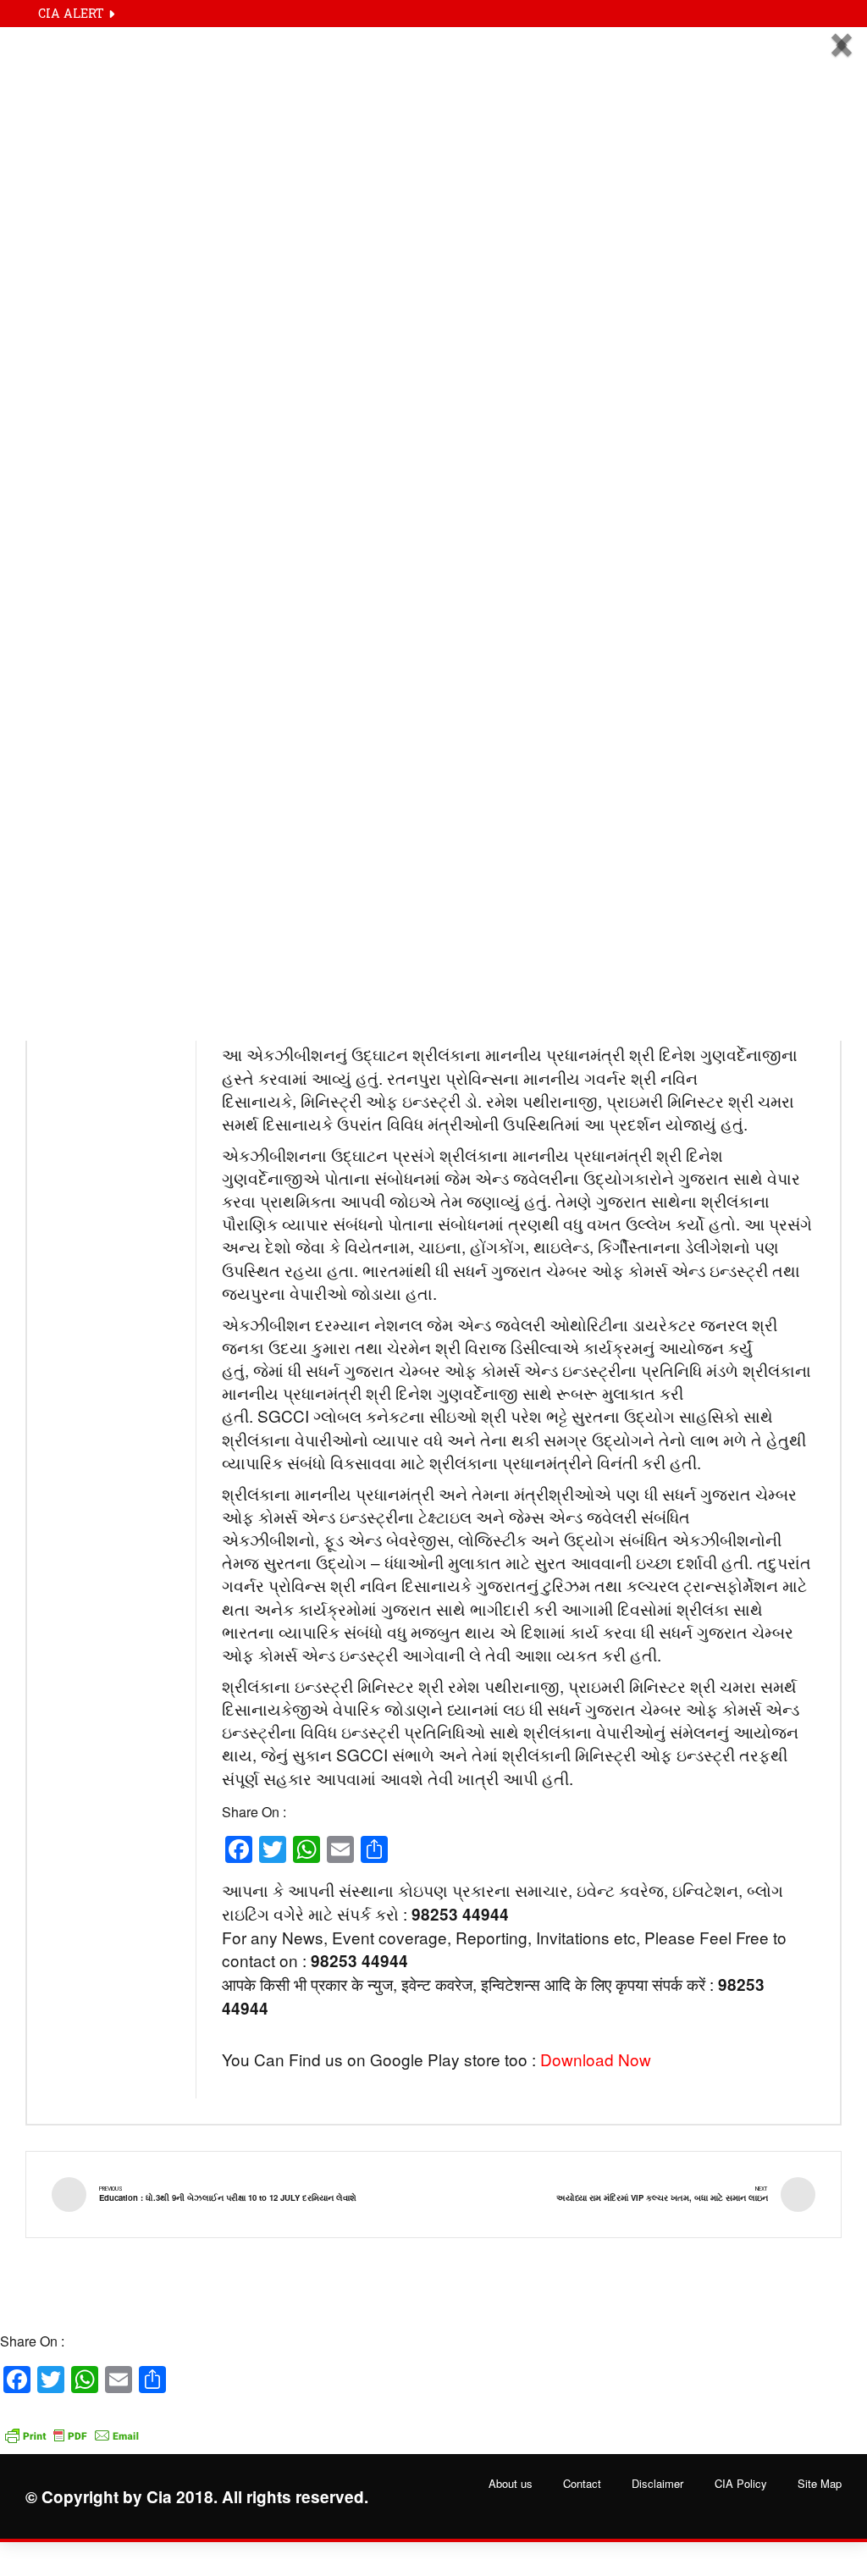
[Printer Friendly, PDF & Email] (72, 2427)
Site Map (820, 2484)
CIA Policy (741, 2484)
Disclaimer (657, 2484)
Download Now (596, 2059)
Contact (582, 2484)
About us (511, 2484)
